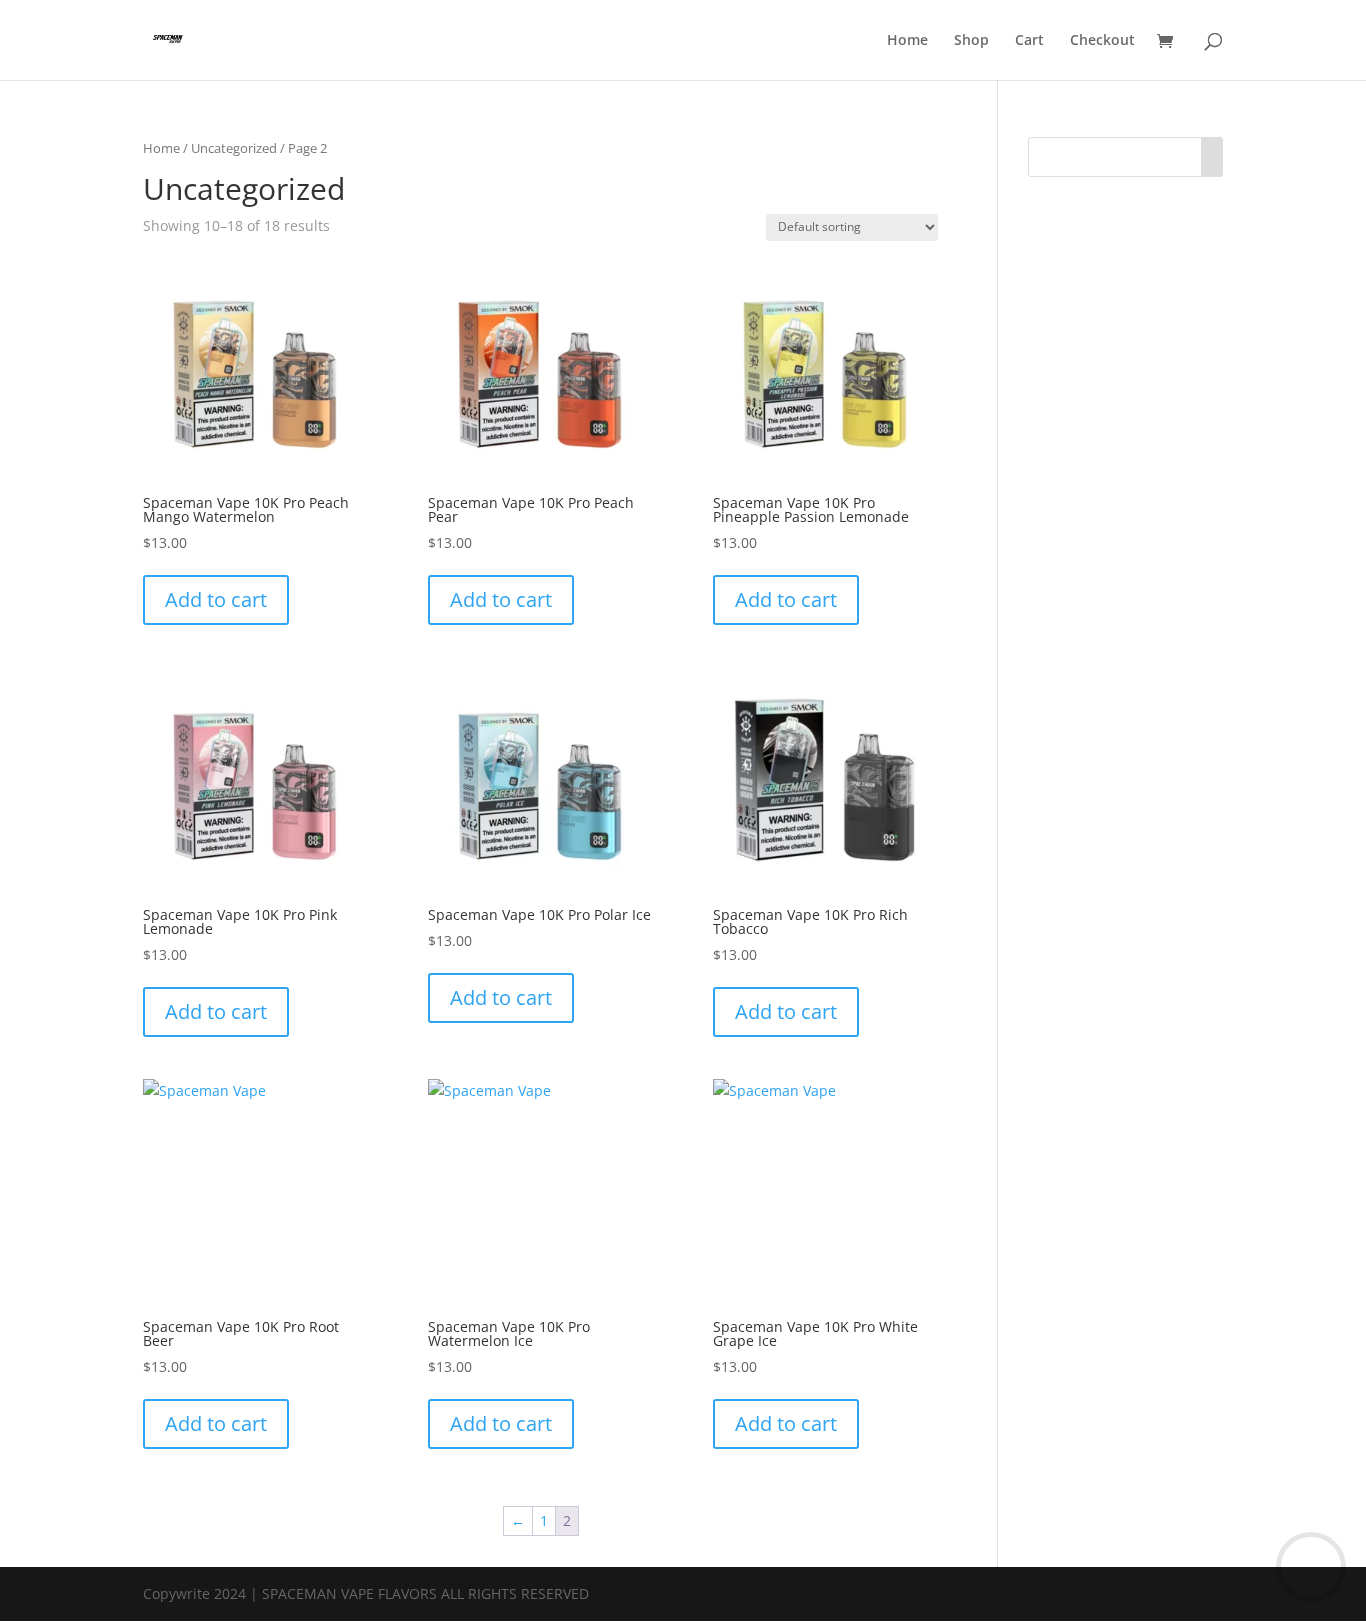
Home (907, 41)
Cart (1029, 41)
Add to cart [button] (216, 599)
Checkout (1102, 41)
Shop (971, 41)
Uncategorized (234, 148)
